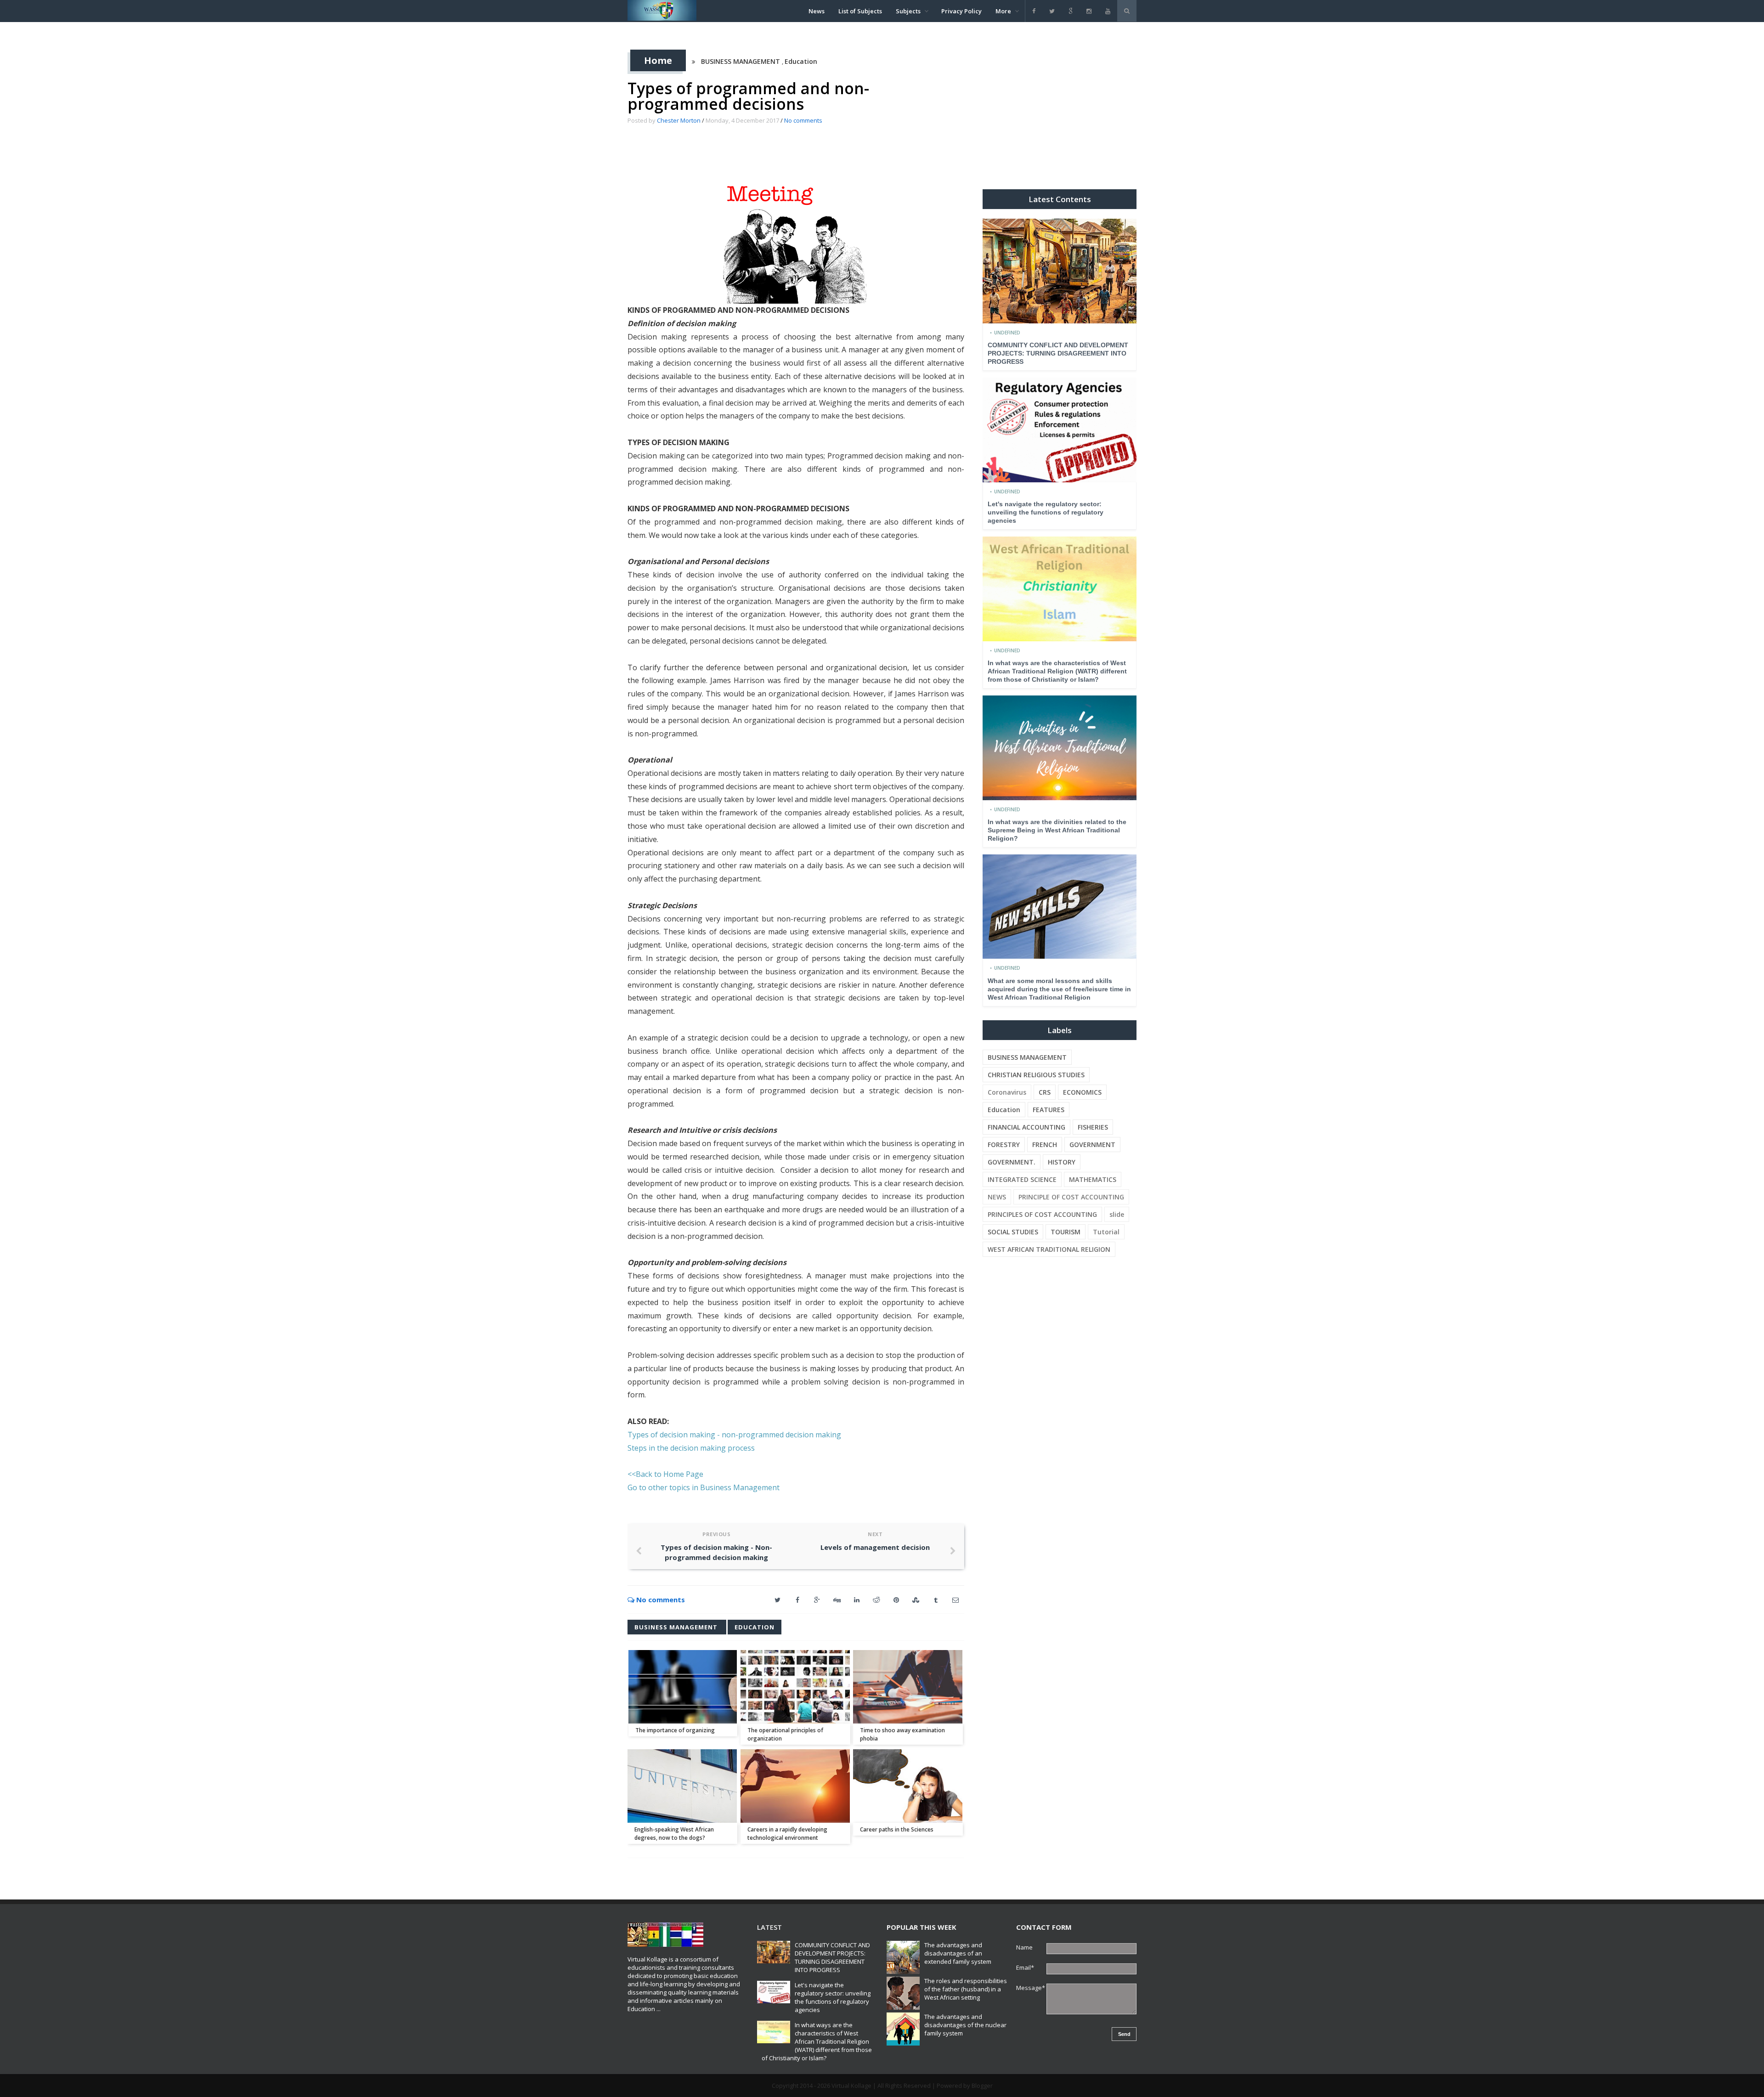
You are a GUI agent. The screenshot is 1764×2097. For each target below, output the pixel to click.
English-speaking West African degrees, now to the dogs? (674, 1834)
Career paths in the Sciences (897, 1829)
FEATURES (1049, 1110)
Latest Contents (1060, 199)
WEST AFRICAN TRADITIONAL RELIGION (1049, 1249)
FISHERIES (1093, 1127)
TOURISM (1066, 1232)
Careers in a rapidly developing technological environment (787, 1834)
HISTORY (1062, 1162)
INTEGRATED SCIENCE (1022, 1179)
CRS (1045, 1092)
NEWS (997, 1197)
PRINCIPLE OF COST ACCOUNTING (1071, 1197)
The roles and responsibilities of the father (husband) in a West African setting (966, 1989)
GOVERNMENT (1092, 1145)
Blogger (982, 2086)
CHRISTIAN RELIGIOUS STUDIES (1036, 1075)
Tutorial (1106, 1232)
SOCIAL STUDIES (1013, 1232)
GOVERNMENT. (1012, 1162)
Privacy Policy (961, 11)
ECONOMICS (1082, 1092)
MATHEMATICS (1093, 1179)
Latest (769, 1927)
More (1003, 11)
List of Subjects (860, 11)
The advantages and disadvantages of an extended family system (958, 1953)
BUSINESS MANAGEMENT (741, 61)
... (659, 2009)
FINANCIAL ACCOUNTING (1026, 1127)
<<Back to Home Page (665, 1474)
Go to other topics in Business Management (704, 1487)
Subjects (908, 11)
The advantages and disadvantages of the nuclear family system (965, 2025)
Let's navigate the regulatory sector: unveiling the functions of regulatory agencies (1046, 512)
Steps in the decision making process (691, 1448)
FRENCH (1045, 1145)
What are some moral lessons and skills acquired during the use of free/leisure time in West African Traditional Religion (1059, 989)
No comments (803, 120)
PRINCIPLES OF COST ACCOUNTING (1042, 1214)
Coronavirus (1007, 1092)
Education (801, 61)
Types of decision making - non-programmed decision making (734, 1435)
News (817, 11)
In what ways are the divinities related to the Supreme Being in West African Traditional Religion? (1057, 830)
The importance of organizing (675, 1730)
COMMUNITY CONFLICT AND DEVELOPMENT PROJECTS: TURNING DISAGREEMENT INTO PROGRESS (1058, 353)
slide (1117, 1214)
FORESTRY (1004, 1145)
